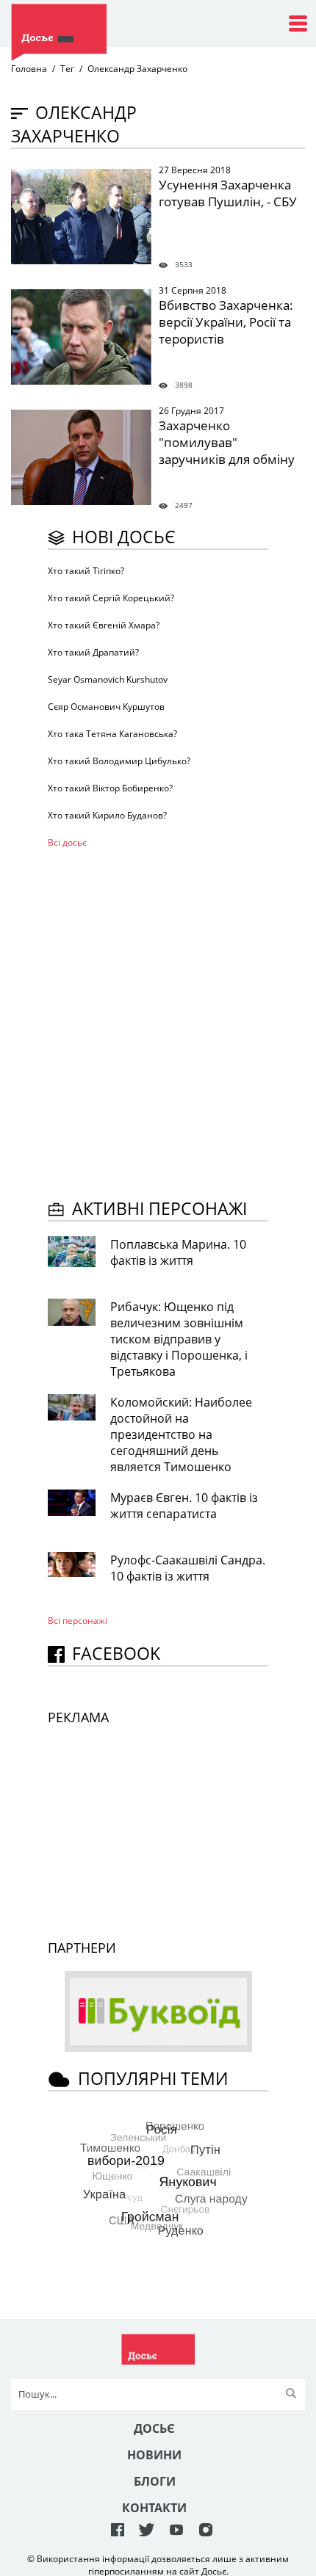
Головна (29, 69)
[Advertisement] (158, 1021)
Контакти (154, 2508)
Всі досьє (67, 842)
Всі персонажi (78, 1621)
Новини (154, 2455)
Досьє (154, 2428)
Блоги (155, 2481)
